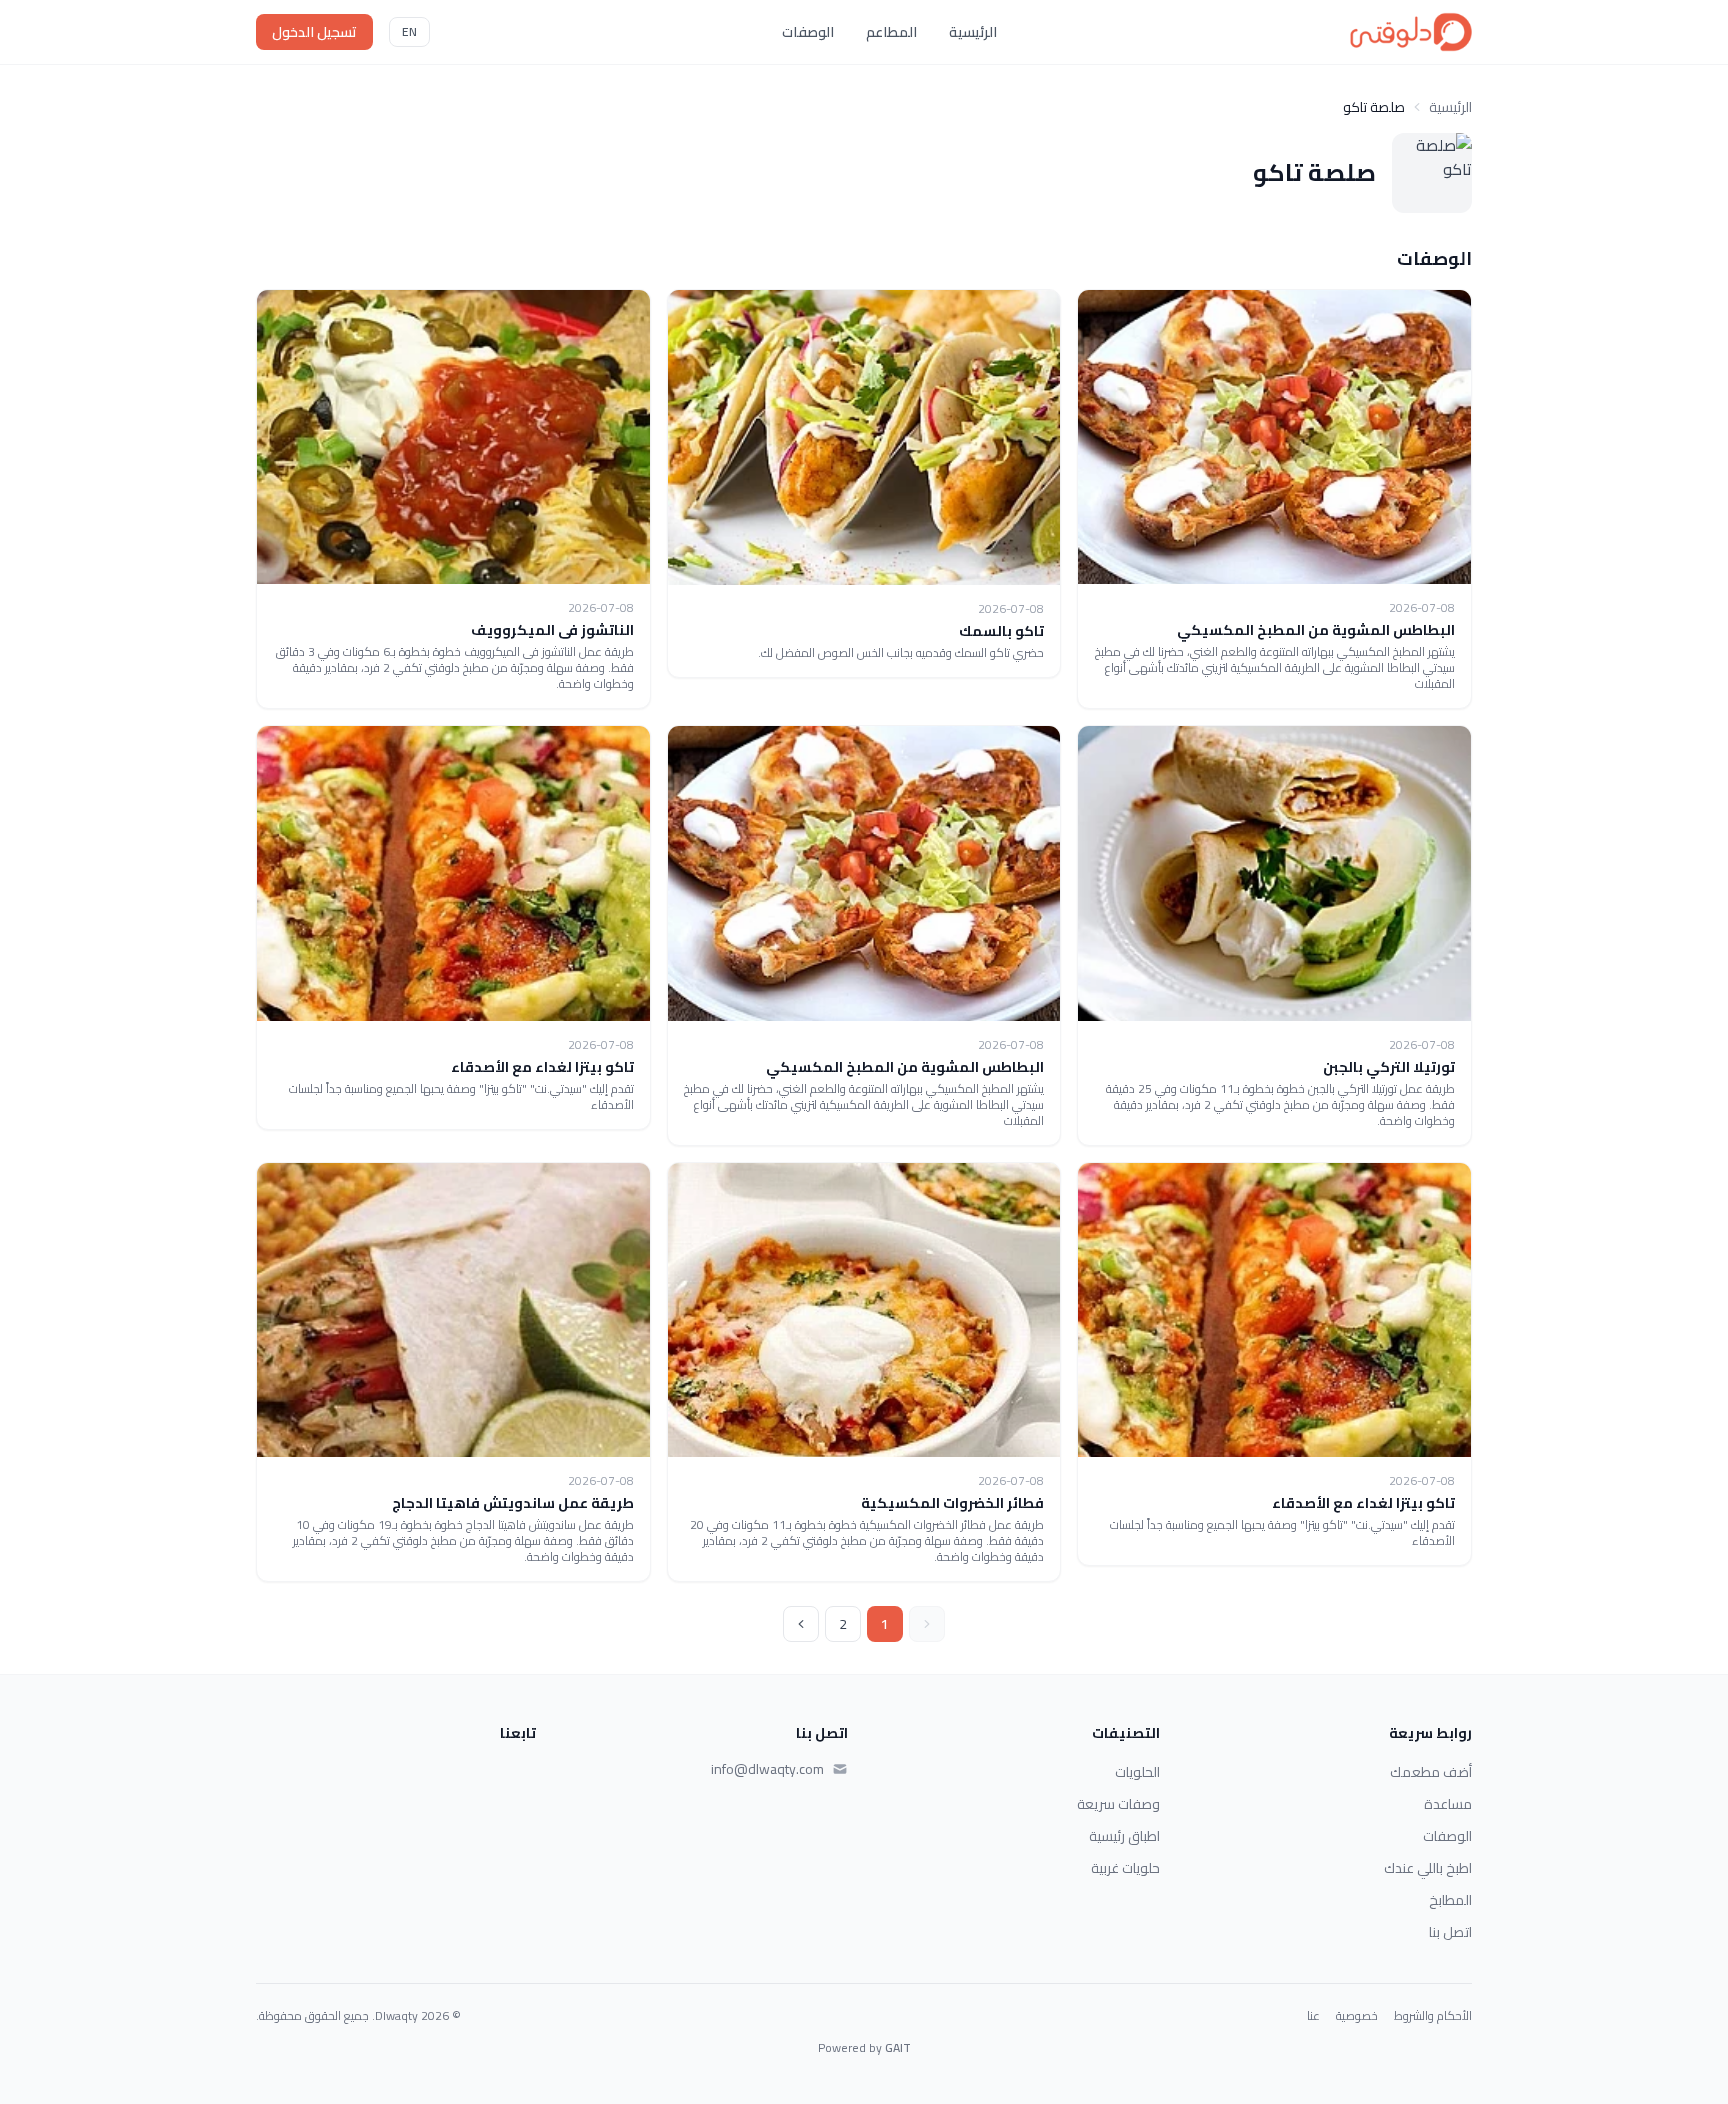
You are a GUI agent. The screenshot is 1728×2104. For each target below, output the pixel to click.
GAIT (898, 2047)
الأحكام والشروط (1433, 2016)
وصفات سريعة (1118, 1804)
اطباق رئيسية (1124, 1836)
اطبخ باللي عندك (1428, 1868)
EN (409, 31)
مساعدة (1448, 1804)
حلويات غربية (1125, 1868)
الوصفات (808, 32)
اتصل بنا (1450, 1932)
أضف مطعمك (1431, 1772)
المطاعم (891, 32)
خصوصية (1357, 2016)
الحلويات (1137, 1772)
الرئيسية (973, 32)
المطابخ (1450, 1900)
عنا (1313, 2016)
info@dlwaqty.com (767, 1769)
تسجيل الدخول (314, 32)
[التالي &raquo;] (801, 1624)
